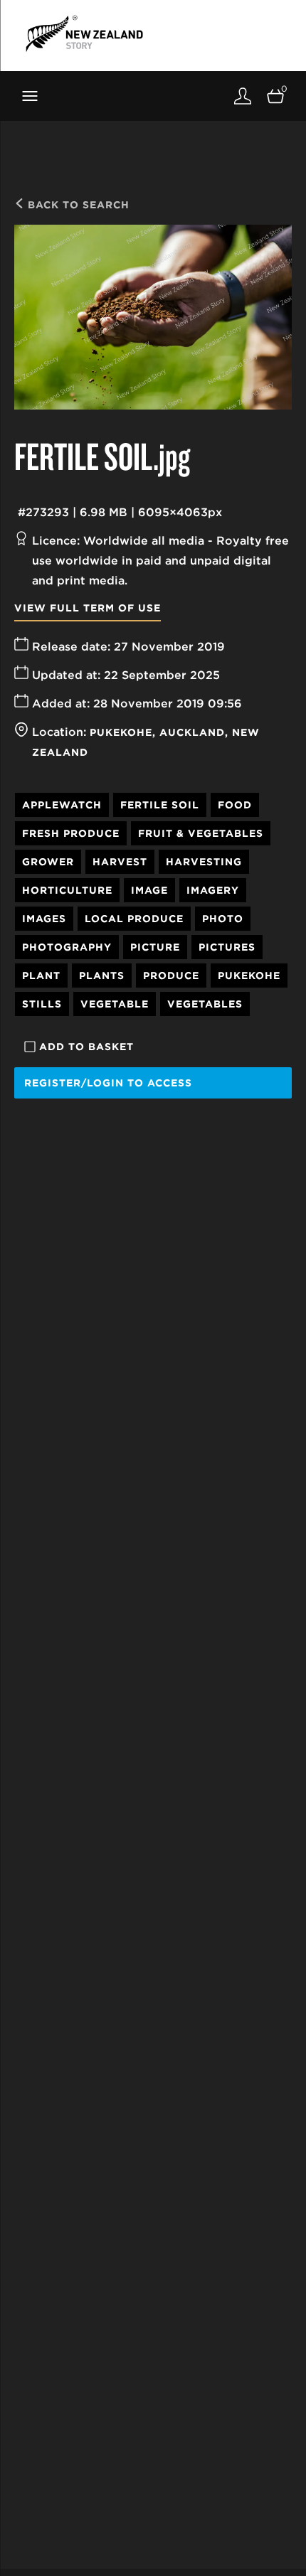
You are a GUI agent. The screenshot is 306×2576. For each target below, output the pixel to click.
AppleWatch (62, 805)
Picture (155, 947)
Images (44, 919)
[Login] (243, 96)
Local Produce (134, 919)
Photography (67, 947)
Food (235, 805)
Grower (48, 862)
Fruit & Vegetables (201, 833)
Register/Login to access (108, 1083)
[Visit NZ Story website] (84, 33)
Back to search (77, 205)
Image (149, 890)
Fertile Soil (160, 805)
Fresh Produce (71, 833)
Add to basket (86, 1047)
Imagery (213, 890)
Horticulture (67, 890)
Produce (171, 976)
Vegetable (115, 1004)
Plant (41, 976)
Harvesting (204, 862)
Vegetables (205, 1004)
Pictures (227, 947)
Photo (223, 919)
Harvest (120, 862)
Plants (102, 976)
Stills (42, 1004)
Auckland (192, 732)
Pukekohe (121, 732)
